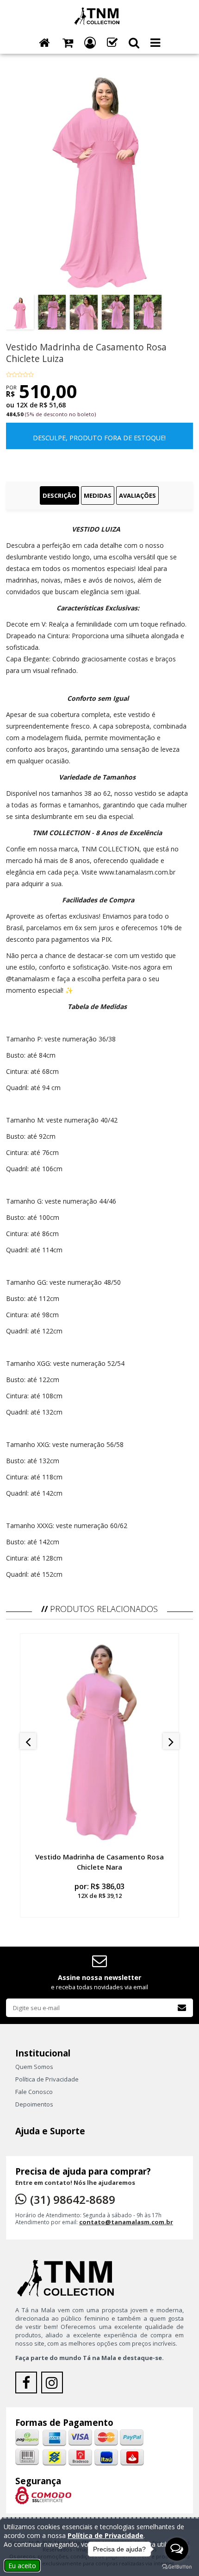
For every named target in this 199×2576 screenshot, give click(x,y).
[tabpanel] (99, 1052)
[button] (134, 43)
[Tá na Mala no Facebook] (28, 2385)
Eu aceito (22, 2566)
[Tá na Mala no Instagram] (53, 2385)
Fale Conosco (34, 2092)
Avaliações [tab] (137, 495)
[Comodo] (43, 2495)
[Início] (44, 43)
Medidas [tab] (98, 495)
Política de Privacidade (47, 2079)
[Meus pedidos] (112, 43)
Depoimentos (34, 2104)
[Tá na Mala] (99, 15)
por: (99, 1891)
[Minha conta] (90, 43)
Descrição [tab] (59, 495)
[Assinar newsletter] (182, 2008)
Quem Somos (34, 2067)
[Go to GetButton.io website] (177, 2567)
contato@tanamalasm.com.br (126, 2222)
